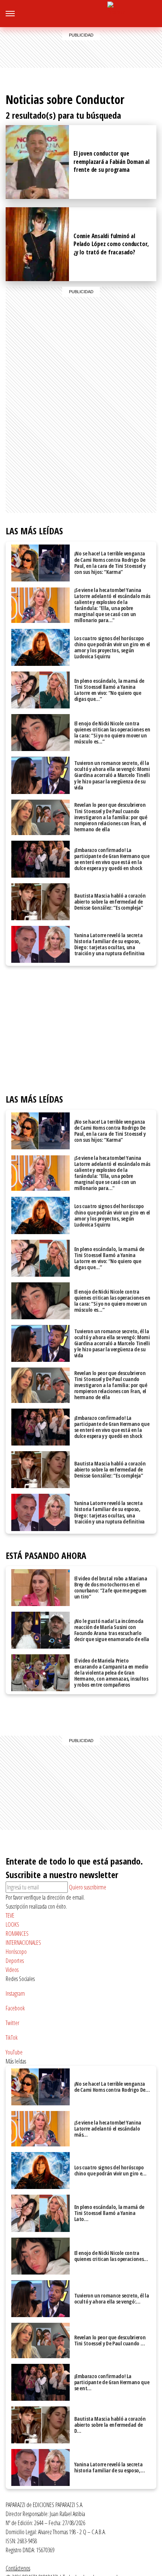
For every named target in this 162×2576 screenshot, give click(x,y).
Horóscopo (16, 1952)
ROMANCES (17, 1934)
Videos (12, 1970)
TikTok (12, 2038)
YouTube (14, 2052)
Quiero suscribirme (88, 1887)
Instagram (140, 16)
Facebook (154, 16)
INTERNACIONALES (23, 1943)
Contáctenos (18, 2568)
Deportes (15, 1961)
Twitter (12, 2023)
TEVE (10, 1915)
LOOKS (12, 1924)
